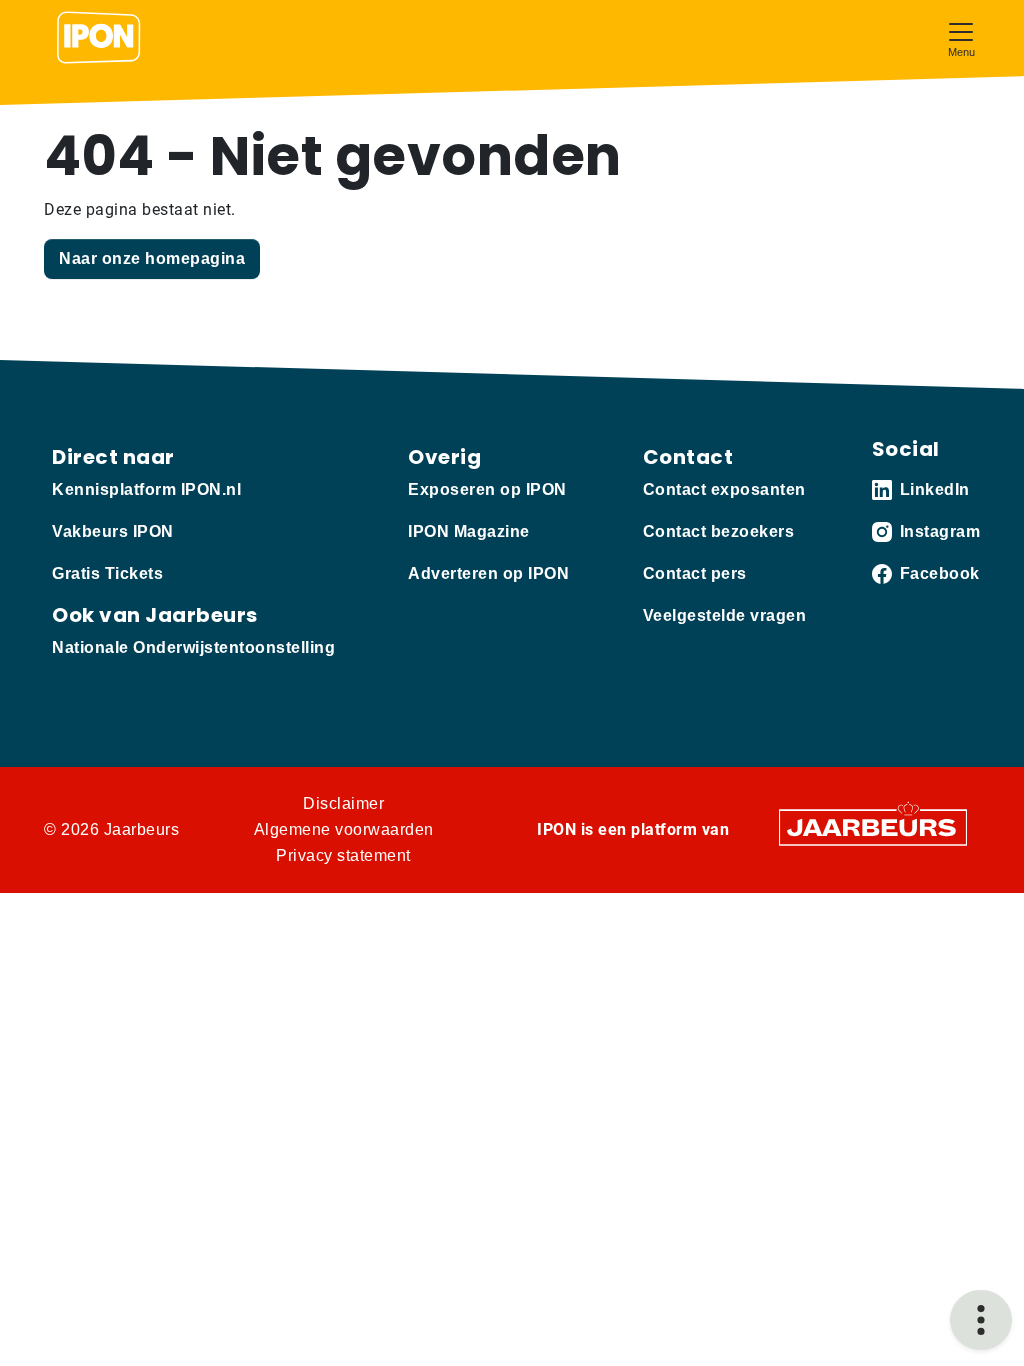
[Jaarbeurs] (873, 826)
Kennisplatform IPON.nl (146, 489)
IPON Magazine (469, 531)
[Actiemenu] (981, 1320)
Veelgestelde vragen (725, 615)
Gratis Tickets (107, 573)
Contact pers (695, 573)
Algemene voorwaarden (344, 829)
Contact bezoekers (719, 531)
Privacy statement (343, 855)
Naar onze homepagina (152, 258)
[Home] (99, 38)
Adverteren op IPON (488, 573)
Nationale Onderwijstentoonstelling (193, 647)
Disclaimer (343, 803)
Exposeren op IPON (487, 489)
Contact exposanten (724, 489)
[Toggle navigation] (961, 37)
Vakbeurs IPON (113, 531)
